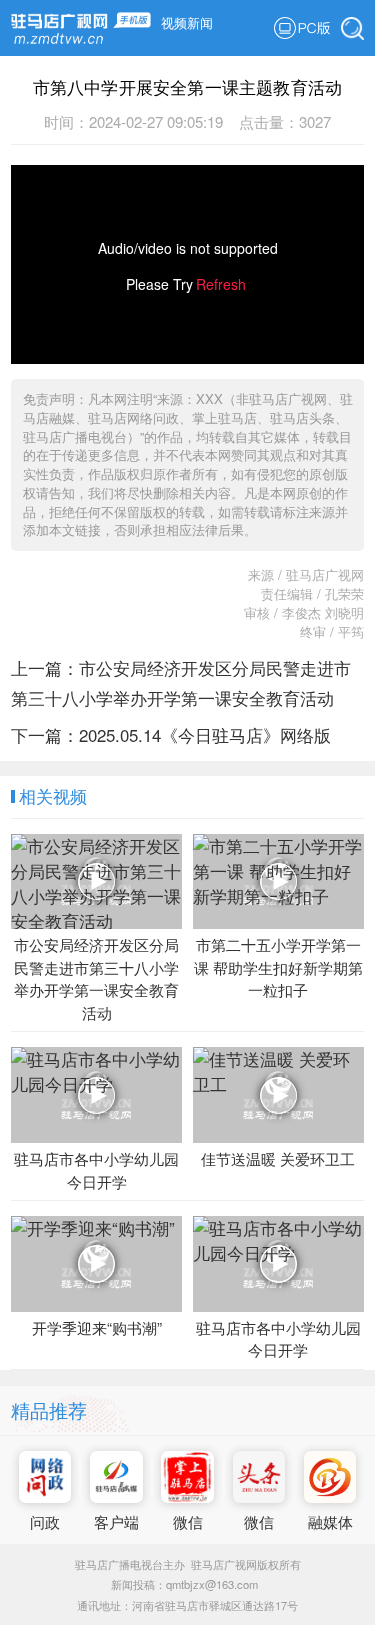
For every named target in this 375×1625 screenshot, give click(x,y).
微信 (188, 1521)
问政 (45, 1521)
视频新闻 (187, 22)
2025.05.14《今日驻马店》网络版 (205, 735)
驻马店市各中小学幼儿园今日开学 (96, 1170)
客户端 (116, 1521)
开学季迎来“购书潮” (97, 1327)
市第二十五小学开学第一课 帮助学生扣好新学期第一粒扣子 (278, 967)
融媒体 (330, 1521)
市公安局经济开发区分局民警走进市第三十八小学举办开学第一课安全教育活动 (96, 978)
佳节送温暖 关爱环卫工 (278, 1158)
